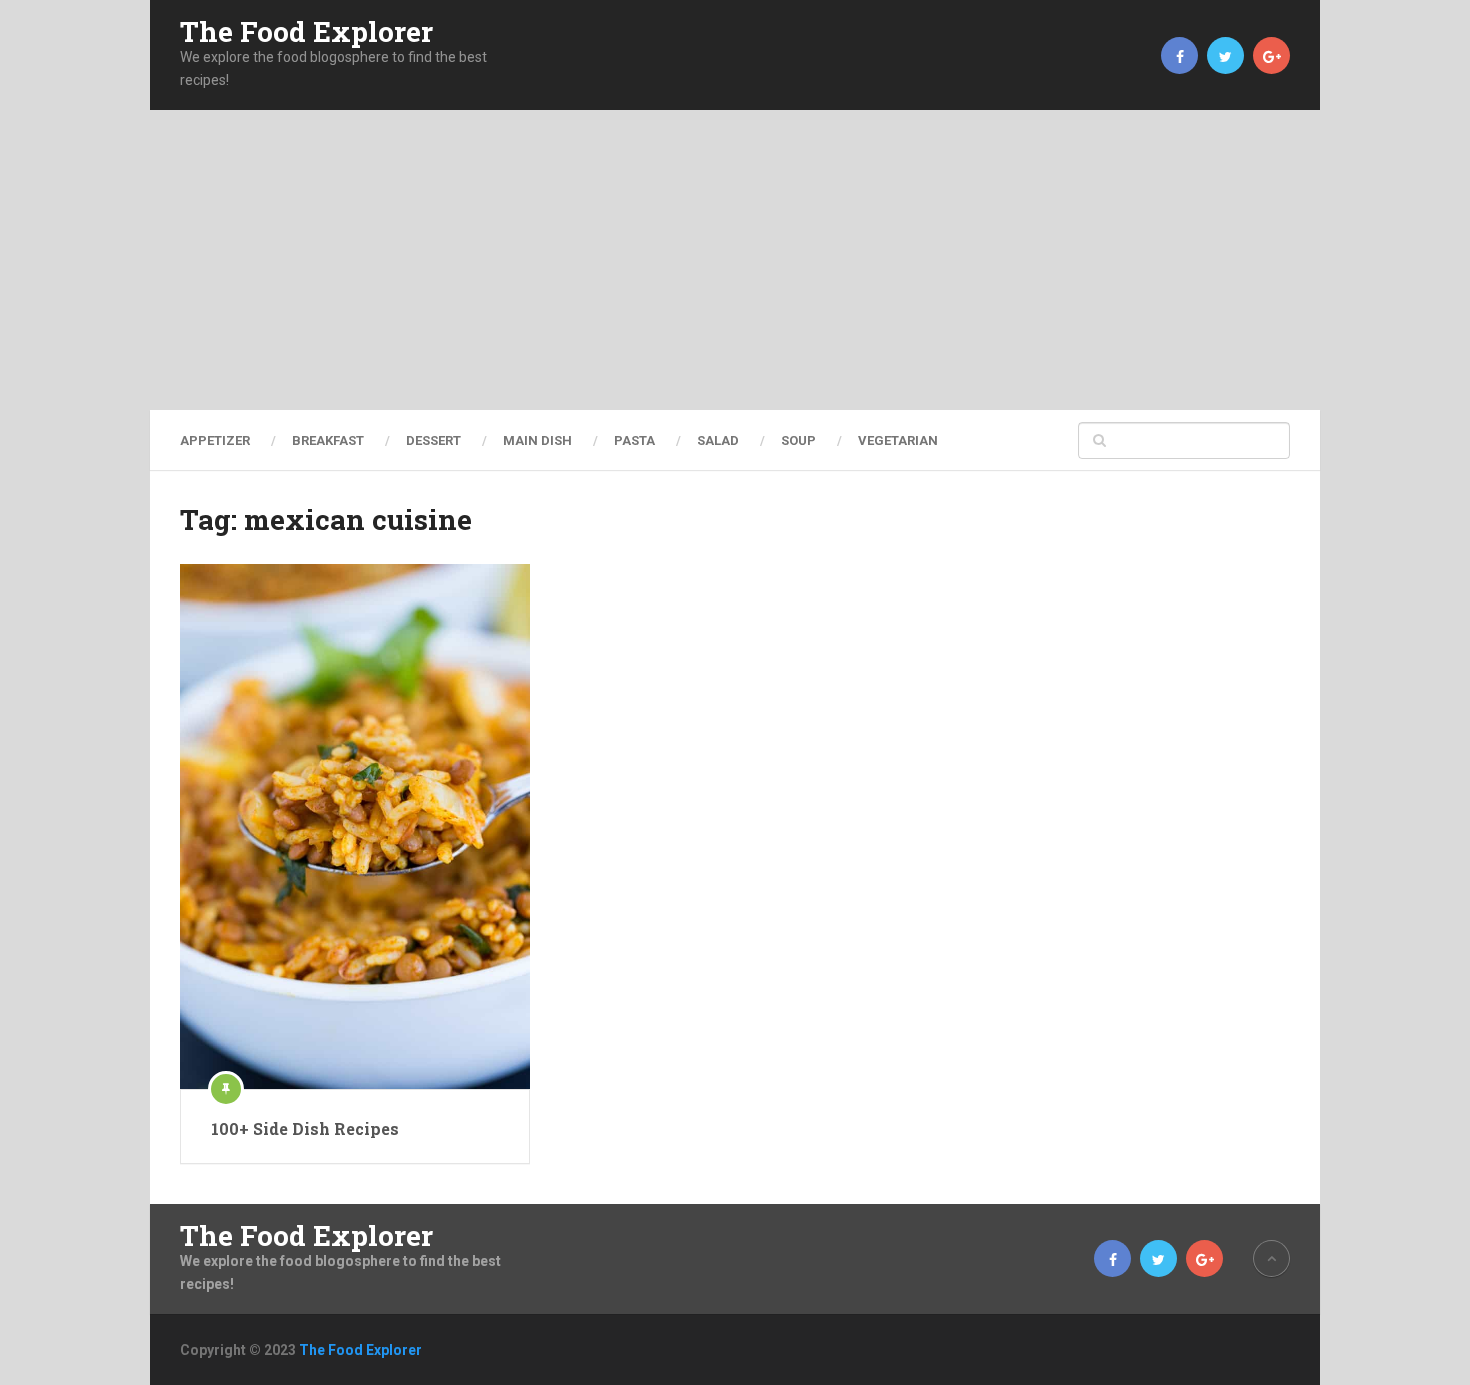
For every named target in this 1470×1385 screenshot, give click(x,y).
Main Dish (537, 440)
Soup (798, 440)
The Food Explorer (306, 32)
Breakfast (328, 440)
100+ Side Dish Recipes (305, 1128)
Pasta (634, 440)
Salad (718, 440)
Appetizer (215, 440)
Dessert (433, 440)
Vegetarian (898, 440)
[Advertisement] (735, 260)
